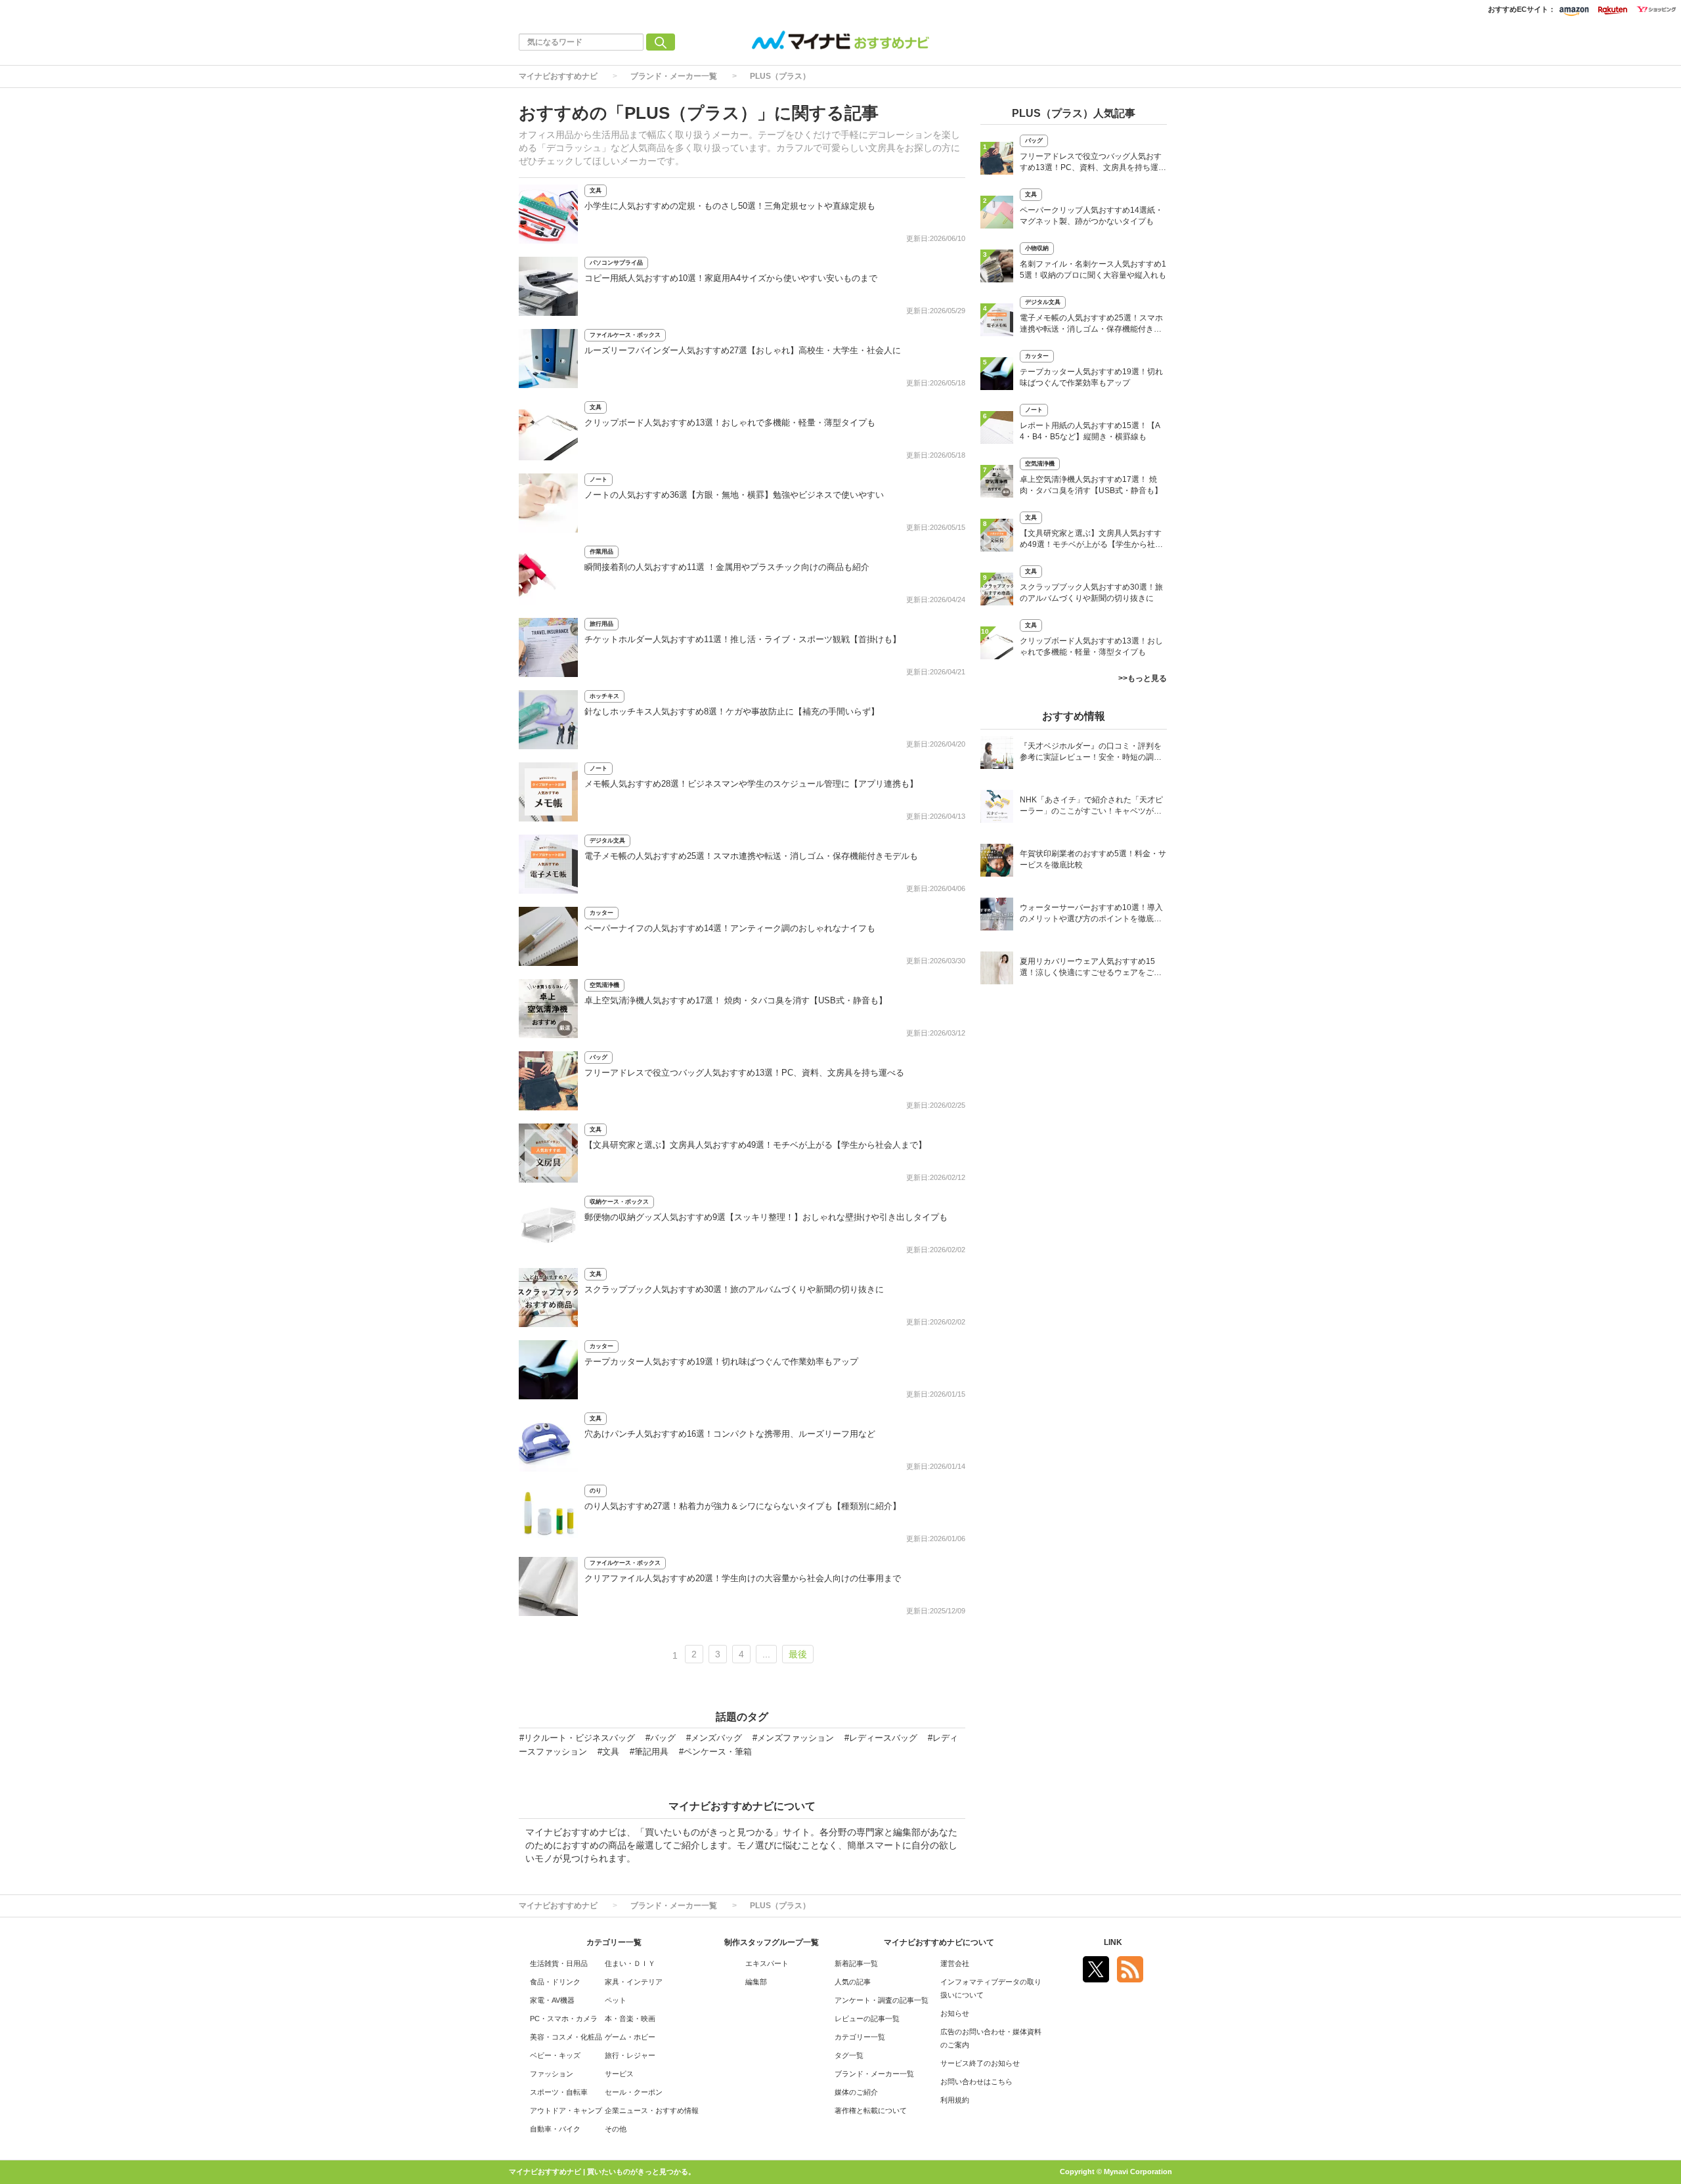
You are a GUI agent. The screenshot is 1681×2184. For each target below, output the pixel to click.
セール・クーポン (634, 2092)
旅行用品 (601, 624)
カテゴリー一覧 (860, 2037)
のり (596, 1491)
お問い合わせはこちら (976, 2082)
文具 (596, 190)
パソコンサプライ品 (616, 263)
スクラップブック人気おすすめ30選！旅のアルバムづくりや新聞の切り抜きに (734, 1289)
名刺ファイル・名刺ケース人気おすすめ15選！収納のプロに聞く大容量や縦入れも (1093, 270)
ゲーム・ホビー (630, 2037)
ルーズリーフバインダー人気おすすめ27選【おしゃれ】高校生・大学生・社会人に (743, 350)
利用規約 (955, 2100)
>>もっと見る (1143, 678)
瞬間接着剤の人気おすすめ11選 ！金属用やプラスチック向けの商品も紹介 (727, 567)
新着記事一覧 (856, 1963)
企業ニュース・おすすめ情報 (652, 2110)
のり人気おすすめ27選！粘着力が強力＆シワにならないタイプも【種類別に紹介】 (743, 1506)
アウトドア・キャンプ (566, 2110)
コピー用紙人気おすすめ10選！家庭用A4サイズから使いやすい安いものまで (731, 278)
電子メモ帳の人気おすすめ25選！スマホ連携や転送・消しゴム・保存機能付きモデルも (751, 856)
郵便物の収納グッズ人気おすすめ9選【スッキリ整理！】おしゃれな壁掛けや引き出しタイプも (766, 1217)
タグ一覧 (849, 2055)
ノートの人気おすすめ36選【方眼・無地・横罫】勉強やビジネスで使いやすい (734, 495)
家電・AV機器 (552, 2000)
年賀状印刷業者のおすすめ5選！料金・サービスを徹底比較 (1093, 859)
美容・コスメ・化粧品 (566, 2037)
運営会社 (955, 1963)
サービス (619, 2074)
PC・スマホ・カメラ (564, 2019)
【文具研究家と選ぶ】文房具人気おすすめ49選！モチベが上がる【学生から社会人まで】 (755, 1145)
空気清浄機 (604, 985)
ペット (616, 2000)
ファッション (552, 2074)
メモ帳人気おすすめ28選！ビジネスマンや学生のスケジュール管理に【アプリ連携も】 (751, 784)
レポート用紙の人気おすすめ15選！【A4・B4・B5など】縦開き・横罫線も (1090, 431)
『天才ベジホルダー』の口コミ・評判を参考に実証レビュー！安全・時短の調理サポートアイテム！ (1091, 753)
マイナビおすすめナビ (558, 76)
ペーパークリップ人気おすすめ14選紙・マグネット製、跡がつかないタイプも (1091, 216)
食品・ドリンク (555, 1982)
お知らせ (955, 2013)
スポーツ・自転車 (559, 2092)
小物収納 (1037, 248)
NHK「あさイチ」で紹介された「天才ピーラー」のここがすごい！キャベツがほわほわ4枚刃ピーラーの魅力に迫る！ (1091, 807)
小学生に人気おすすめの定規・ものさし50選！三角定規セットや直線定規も (730, 206)
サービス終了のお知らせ (980, 2063)
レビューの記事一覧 (867, 2019)
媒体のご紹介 (856, 2092)
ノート (599, 479)
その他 (616, 2129)
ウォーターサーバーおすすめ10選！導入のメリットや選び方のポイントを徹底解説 (1091, 914)
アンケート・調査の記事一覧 (882, 2000)
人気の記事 (853, 1982)
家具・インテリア (634, 1982)
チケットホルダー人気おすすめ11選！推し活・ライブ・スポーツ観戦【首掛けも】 (743, 639)
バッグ (599, 1057)
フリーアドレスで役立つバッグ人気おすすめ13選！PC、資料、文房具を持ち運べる (744, 1073)
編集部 (756, 1982)
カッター (601, 913)
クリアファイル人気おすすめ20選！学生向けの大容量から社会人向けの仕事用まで (743, 1578)
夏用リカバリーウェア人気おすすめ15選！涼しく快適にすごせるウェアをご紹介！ (1091, 968)
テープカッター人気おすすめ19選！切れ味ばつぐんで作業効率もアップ (721, 1362)
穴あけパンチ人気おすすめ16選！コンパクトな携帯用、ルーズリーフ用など (730, 1434)
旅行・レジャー (630, 2055)
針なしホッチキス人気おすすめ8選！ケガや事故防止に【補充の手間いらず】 (732, 711)
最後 (798, 1654)
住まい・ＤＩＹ (630, 1963)
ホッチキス (604, 696)
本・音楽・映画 (630, 2019)
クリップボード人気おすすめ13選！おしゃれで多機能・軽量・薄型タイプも (730, 423)
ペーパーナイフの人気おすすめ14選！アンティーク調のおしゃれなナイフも (730, 928)
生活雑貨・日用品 (559, 1963)
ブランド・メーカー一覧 (674, 76)
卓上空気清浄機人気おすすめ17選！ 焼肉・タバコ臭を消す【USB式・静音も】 (736, 1000)
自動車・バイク (555, 2129)
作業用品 (601, 552)
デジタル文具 (607, 841)
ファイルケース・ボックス (625, 335)
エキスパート (767, 1963)
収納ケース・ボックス (619, 1202)
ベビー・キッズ (555, 2055)
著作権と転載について (871, 2110)
